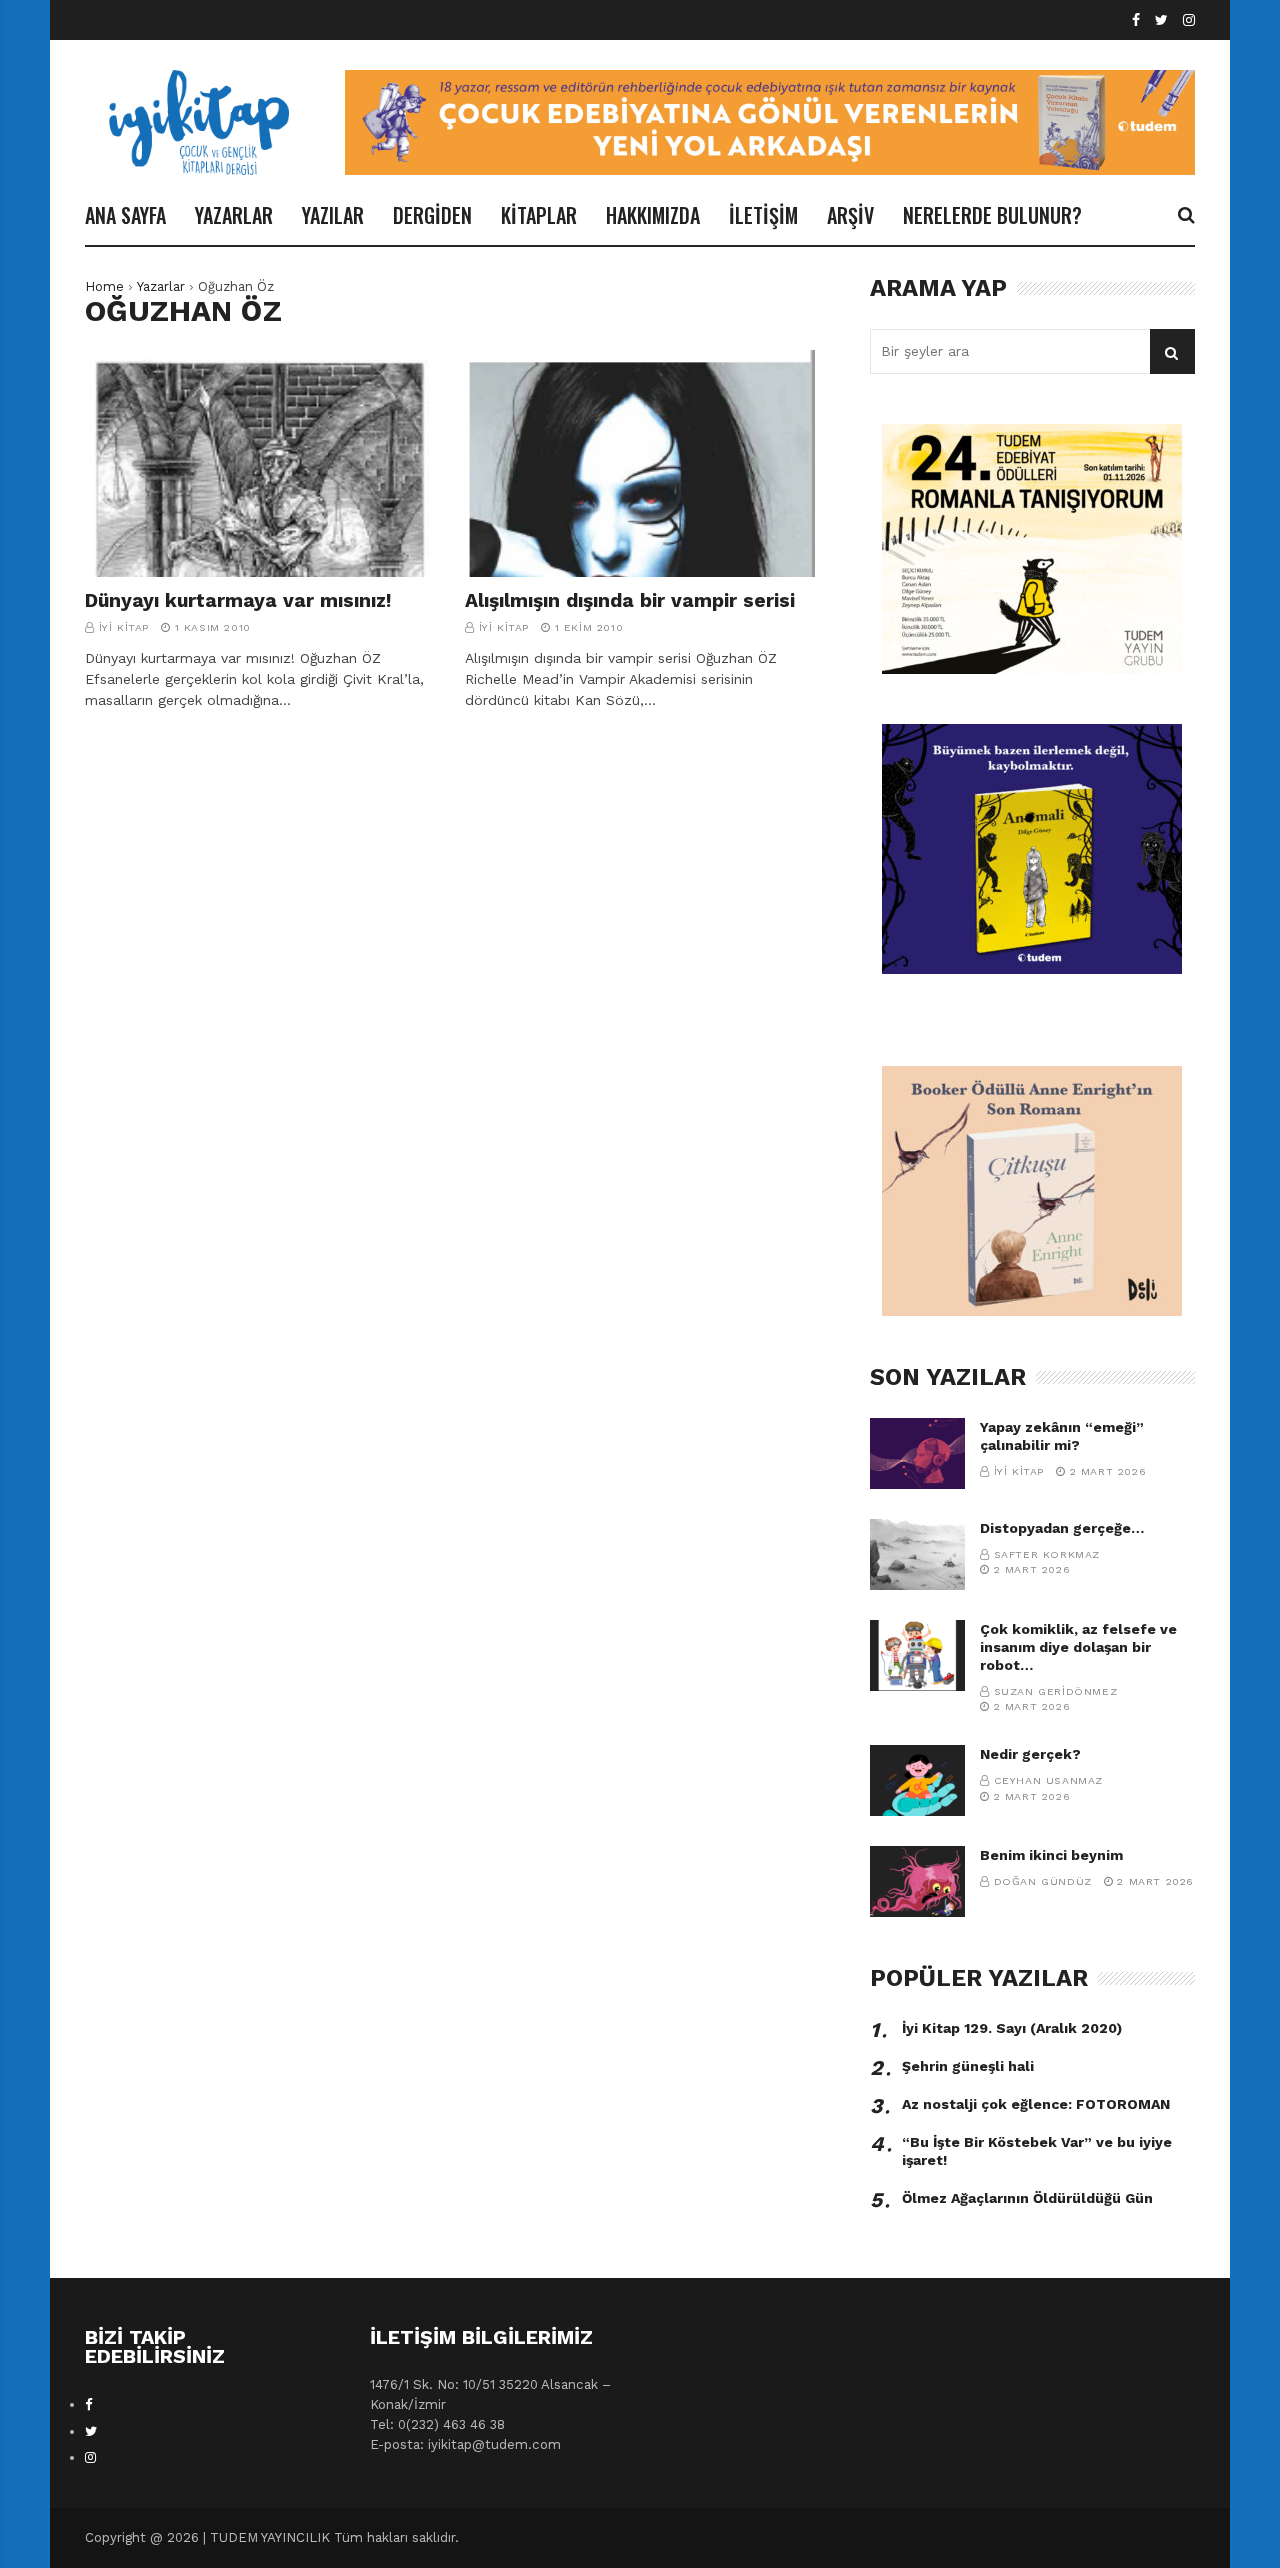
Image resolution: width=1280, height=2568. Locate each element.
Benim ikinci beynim (1051, 1855)
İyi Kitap (124, 627)
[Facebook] (1136, 20)
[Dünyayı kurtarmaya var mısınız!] (260, 464)
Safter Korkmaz (1047, 1554)
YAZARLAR (234, 215)
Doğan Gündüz (1043, 1881)
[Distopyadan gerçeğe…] (917, 1554)
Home (104, 286)
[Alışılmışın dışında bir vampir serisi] (640, 464)
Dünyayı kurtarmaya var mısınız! (238, 600)
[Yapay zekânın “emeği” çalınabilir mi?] (917, 1453)
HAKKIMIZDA (653, 215)
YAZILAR (333, 215)
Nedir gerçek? (1030, 1754)
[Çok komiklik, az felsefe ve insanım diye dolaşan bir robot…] (917, 1655)
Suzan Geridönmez (1056, 1691)
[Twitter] (1161, 20)
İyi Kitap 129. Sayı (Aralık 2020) (1012, 2028)
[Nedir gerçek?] (917, 1780)
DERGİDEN (432, 215)
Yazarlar (161, 286)
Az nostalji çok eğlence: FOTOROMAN (1036, 2104)
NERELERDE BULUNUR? (992, 215)
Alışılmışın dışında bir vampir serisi (630, 600)
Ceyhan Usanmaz (1048, 1780)
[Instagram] (1189, 20)
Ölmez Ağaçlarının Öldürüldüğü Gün (1027, 2198)
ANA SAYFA (125, 215)
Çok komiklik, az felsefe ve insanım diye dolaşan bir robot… (1078, 1647)
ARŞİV (850, 215)
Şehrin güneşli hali (968, 2066)
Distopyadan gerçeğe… (1062, 1528)
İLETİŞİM (763, 215)
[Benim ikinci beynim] (917, 1881)
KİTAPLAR (539, 215)
